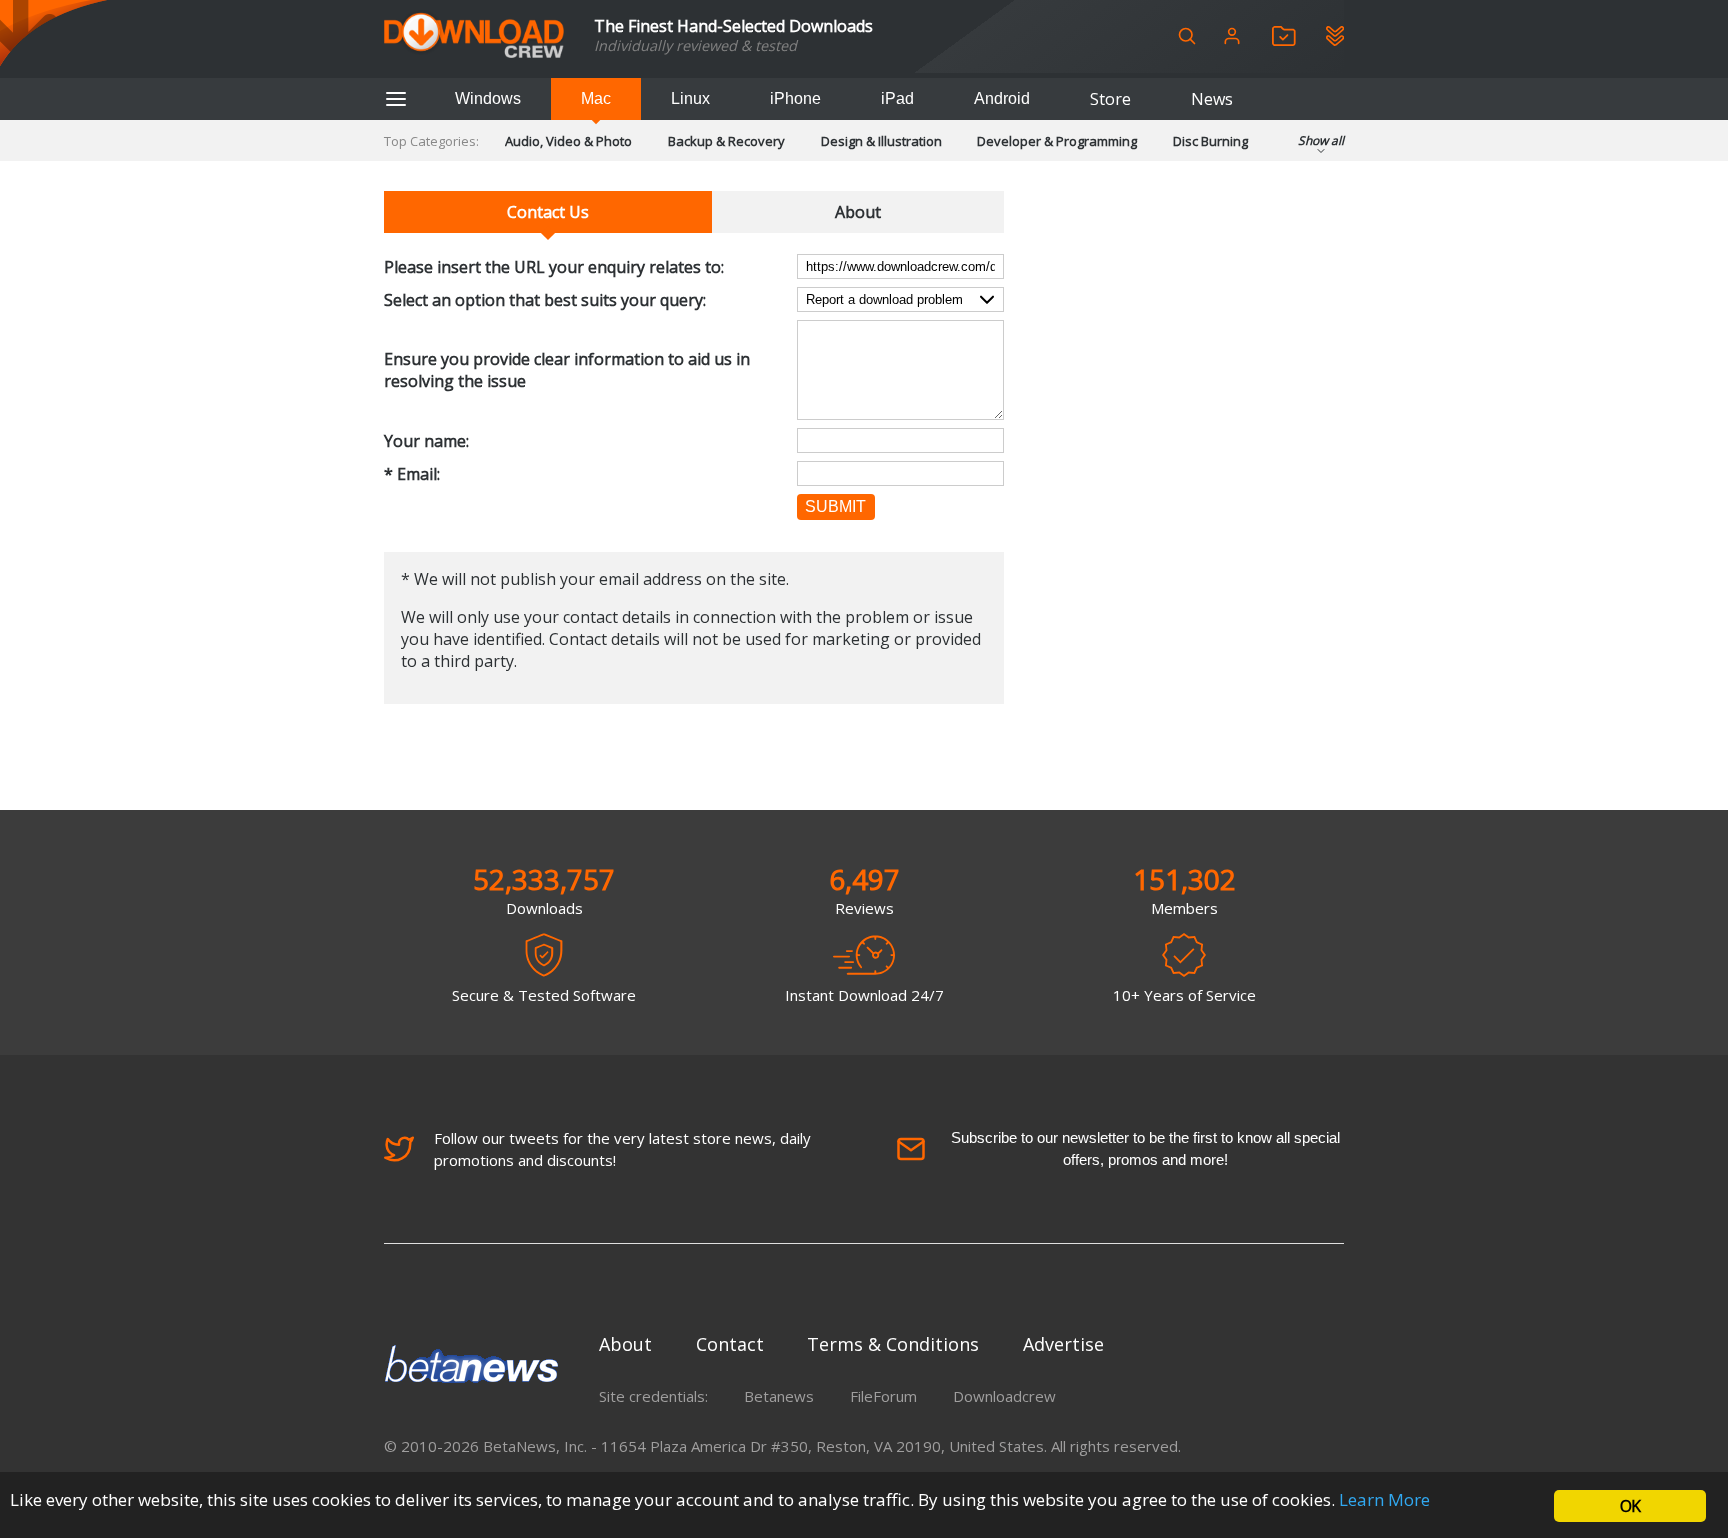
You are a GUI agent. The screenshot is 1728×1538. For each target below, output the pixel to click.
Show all (1321, 140)
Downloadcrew (1004, 1396)
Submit (835, 506)
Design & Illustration (881, 141)
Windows (488, 98)
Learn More (1384, 1499)
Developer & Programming (1057, 141)
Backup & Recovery (726, 141)
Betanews (779, 1396)
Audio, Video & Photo (568, 141)
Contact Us (548, 212)
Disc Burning (1210, 141)
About (858, 212)
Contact (730, 1344)
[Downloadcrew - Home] (474, 36)
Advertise (1063, 1344)
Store (1110, 99)
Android (1002, 98)
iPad (897, 98)
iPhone (795, 98)
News (1212, 99)
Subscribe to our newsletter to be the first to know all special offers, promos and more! (1145, 1148)
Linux (690, 98)
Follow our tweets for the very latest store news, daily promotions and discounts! (622, 1149)
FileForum (883, 1396)
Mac (596, 98)
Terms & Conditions (893, 1344)
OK (1630, 1506)
